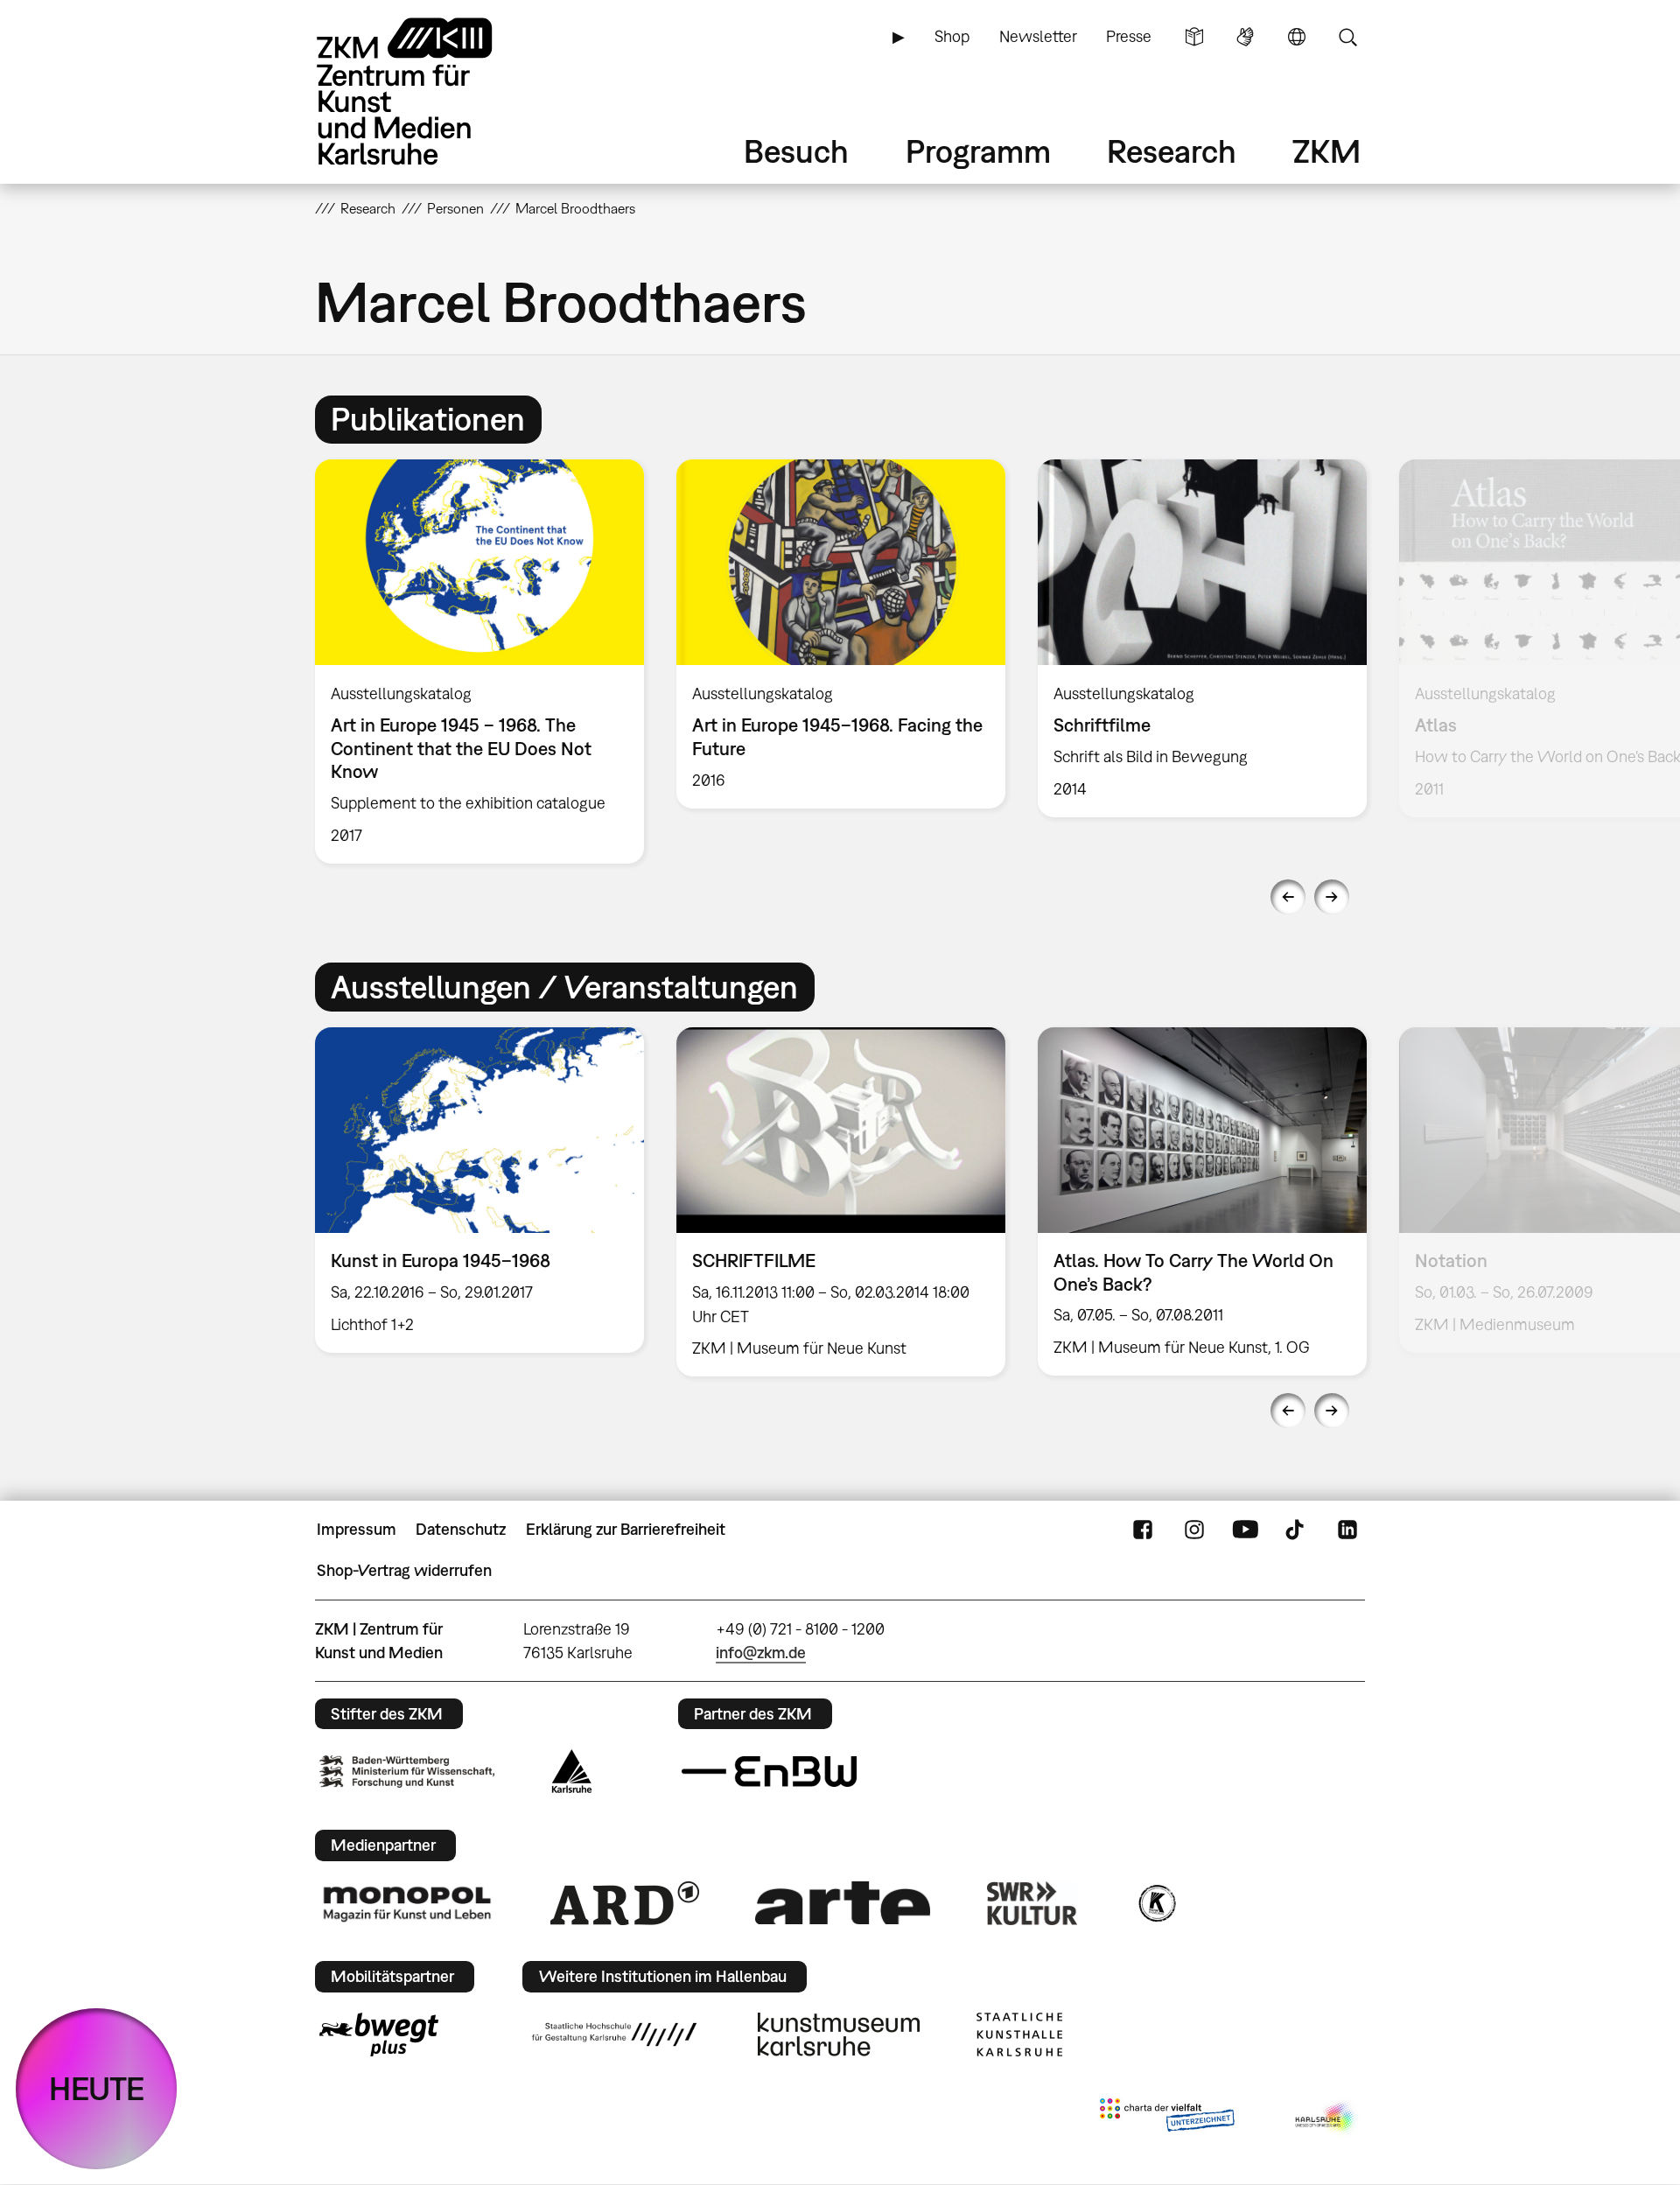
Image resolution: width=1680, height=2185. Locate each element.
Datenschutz (461, 1529)
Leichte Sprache (1194, 37)
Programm (978, 151)
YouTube (1245, 1530)
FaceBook (1143, 1530)
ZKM (1326, 151)
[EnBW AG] (769, 1772)
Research (1172, 151)
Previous (1288, 897)
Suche (1347, 37)
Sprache (1297, 37)
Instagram (1194, 1530)
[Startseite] (429, 91)
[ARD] (625, 1903)
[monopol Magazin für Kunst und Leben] (407, 1903)
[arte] (843, 1903)
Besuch (796, 151)
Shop (952, 36)
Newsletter (1038, 36)
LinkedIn (1347, 1530)
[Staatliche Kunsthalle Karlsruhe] (1019, 2034)
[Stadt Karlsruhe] (572, 1771)
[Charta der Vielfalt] (1167, 2118)
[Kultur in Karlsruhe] (1156, 1903)
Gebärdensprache (1245, 37)
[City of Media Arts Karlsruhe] (1326, 2118)
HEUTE (97, 2088)
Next (1332, 897)
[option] (480, 662)
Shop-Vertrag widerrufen (404, 1570)
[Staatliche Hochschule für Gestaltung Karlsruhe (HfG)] (614, 2034)
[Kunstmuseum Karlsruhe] (839, 2034)
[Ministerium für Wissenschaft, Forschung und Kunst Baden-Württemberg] (407, 1772)
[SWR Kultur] (1032, 1903)
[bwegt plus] (379, 2034)
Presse (1129, 36)
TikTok (1297, 1530)
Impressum (357, 1529)
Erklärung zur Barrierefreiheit (626, 1529)
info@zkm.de (761, 1653)
